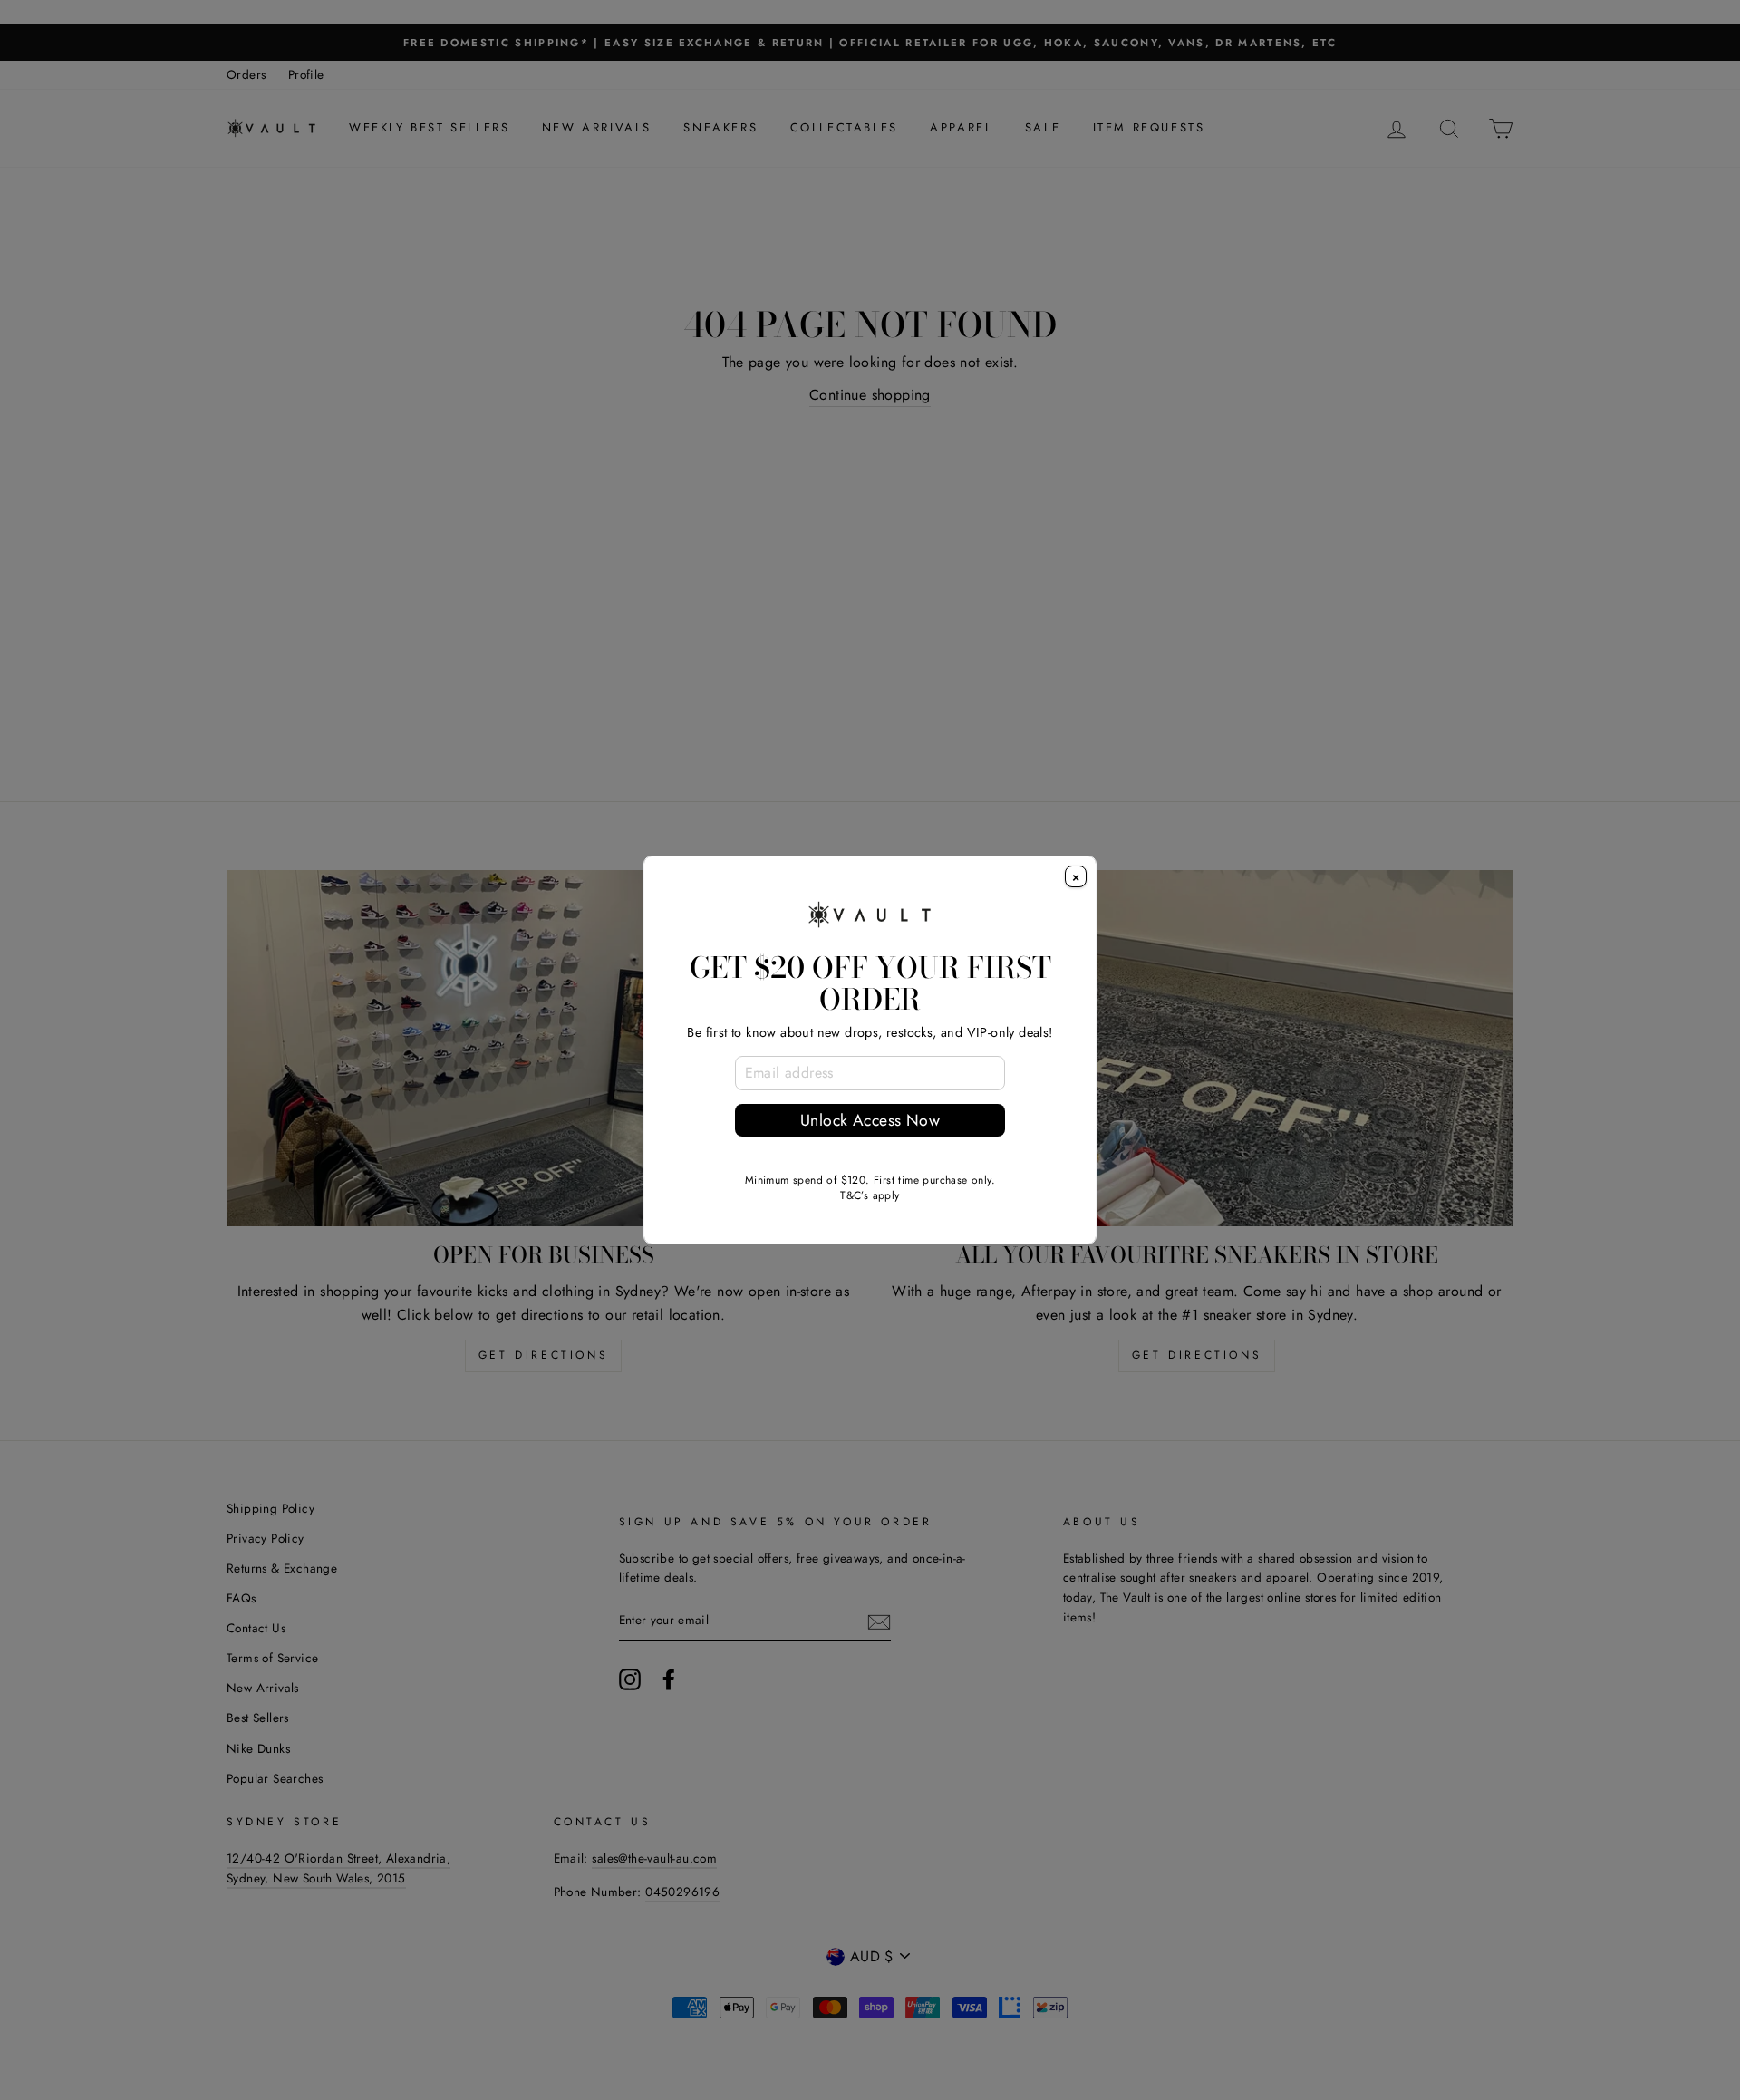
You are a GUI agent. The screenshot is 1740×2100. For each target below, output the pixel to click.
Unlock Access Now (870, 1120)
